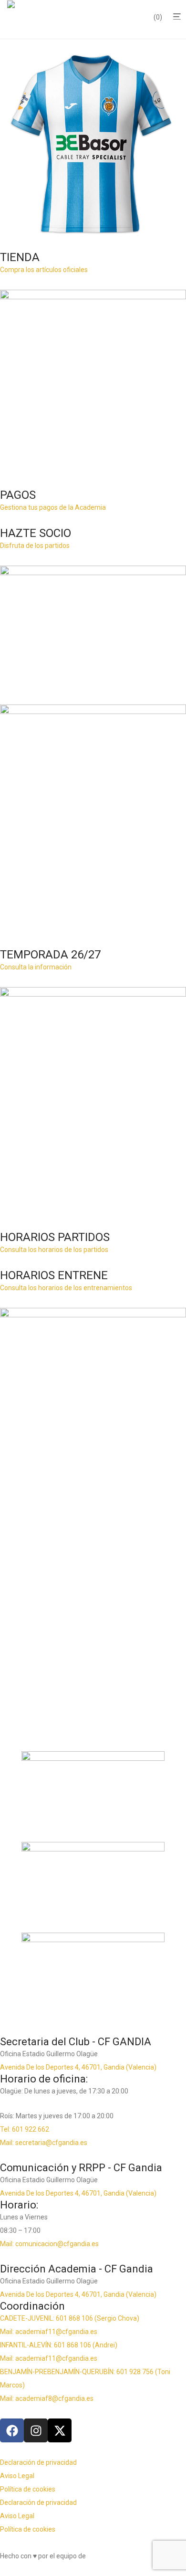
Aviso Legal (17, 2476)
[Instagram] (36, 2430)
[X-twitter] (60, 2430)
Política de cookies (28, 2489)
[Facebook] (12, 2430)
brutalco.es (104, 2556)
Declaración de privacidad (38, 2462)
